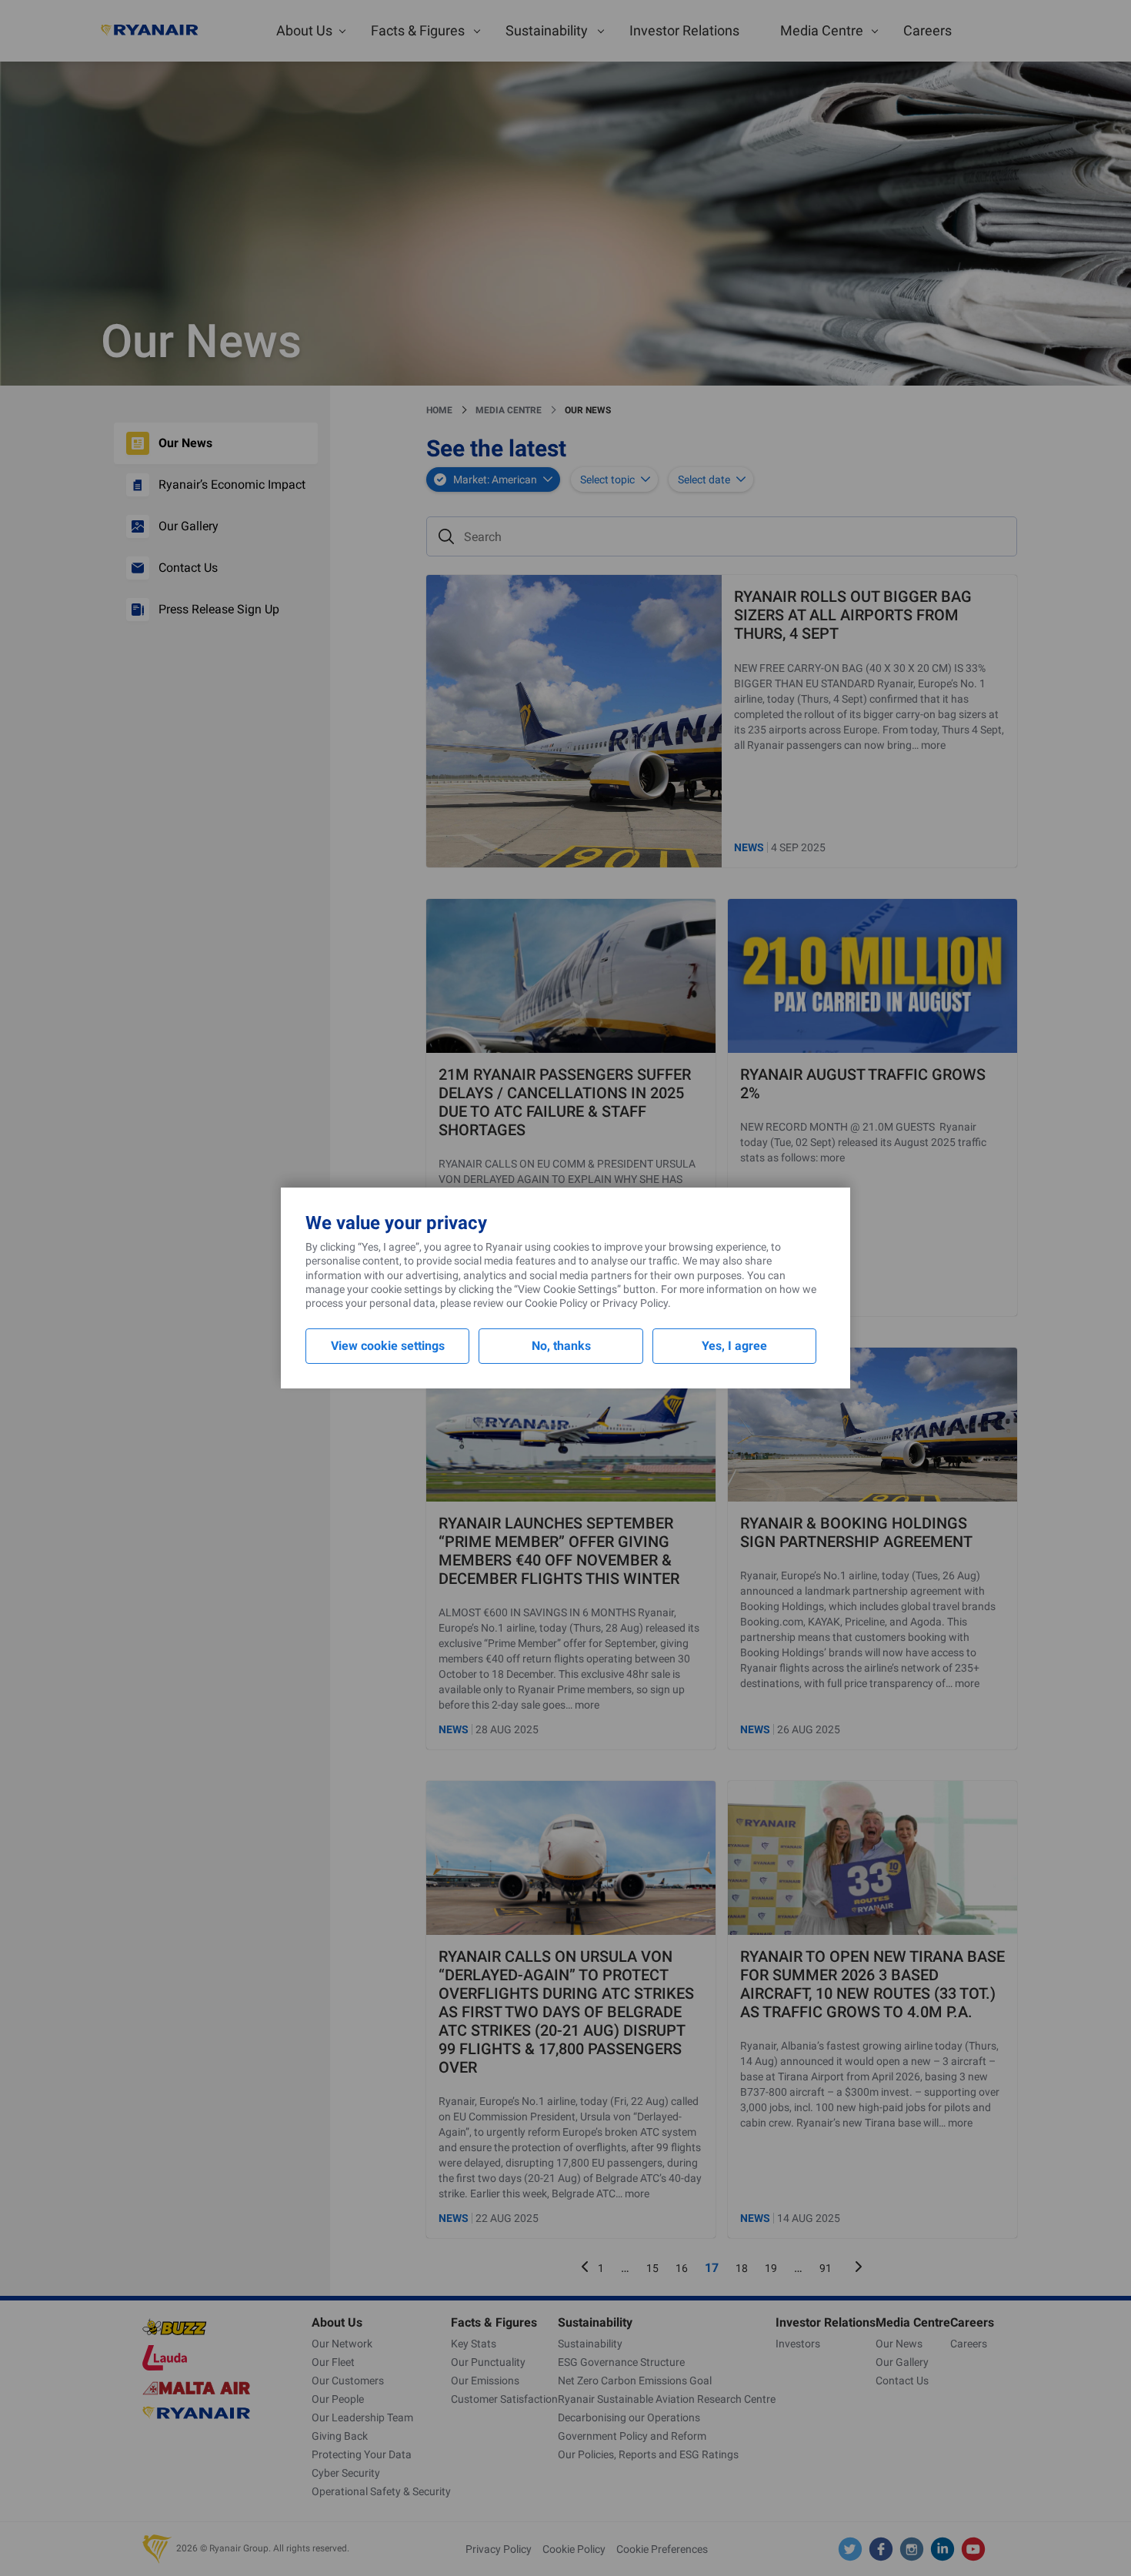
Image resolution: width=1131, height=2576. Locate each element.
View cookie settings (388, 1346)
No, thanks (561, 1346)
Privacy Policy (635, 1303)
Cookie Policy (556, 1303)
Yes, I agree (734, 1346)
